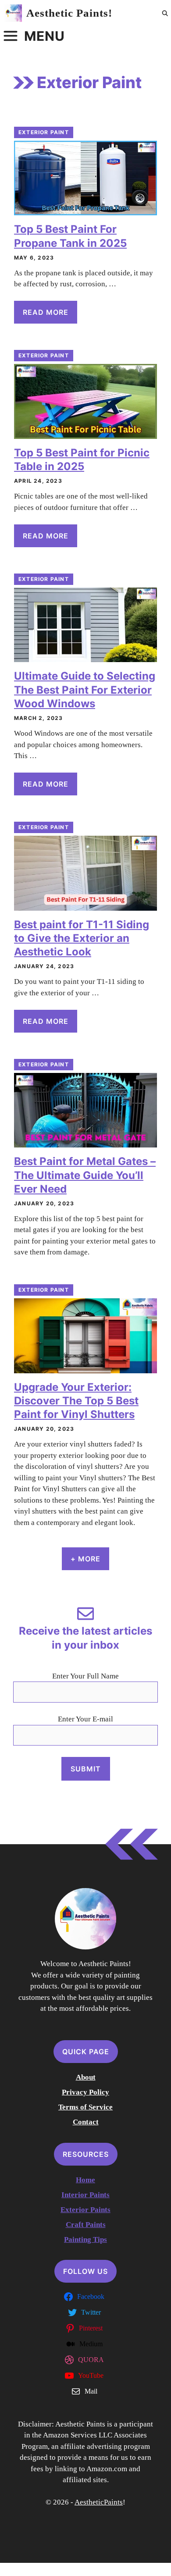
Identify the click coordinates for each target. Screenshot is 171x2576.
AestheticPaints (99, 2502)
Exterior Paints (85, 2210)
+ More (85, 1559)
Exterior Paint (44, 132)
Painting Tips (85, 2239)
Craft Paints (86, 2225)
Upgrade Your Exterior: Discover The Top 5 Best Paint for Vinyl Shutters (76, 1401)
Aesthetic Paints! (69, 13)
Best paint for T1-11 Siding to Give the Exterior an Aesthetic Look (82, 938)
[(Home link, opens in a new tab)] (85, 1919)
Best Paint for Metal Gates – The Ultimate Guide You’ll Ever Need (85, 1175)
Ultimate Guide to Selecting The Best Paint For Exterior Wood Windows (85, 689)
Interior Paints (85, 2195)
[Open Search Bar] (165, 13)
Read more (46, 312)
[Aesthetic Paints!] (13, 13)
